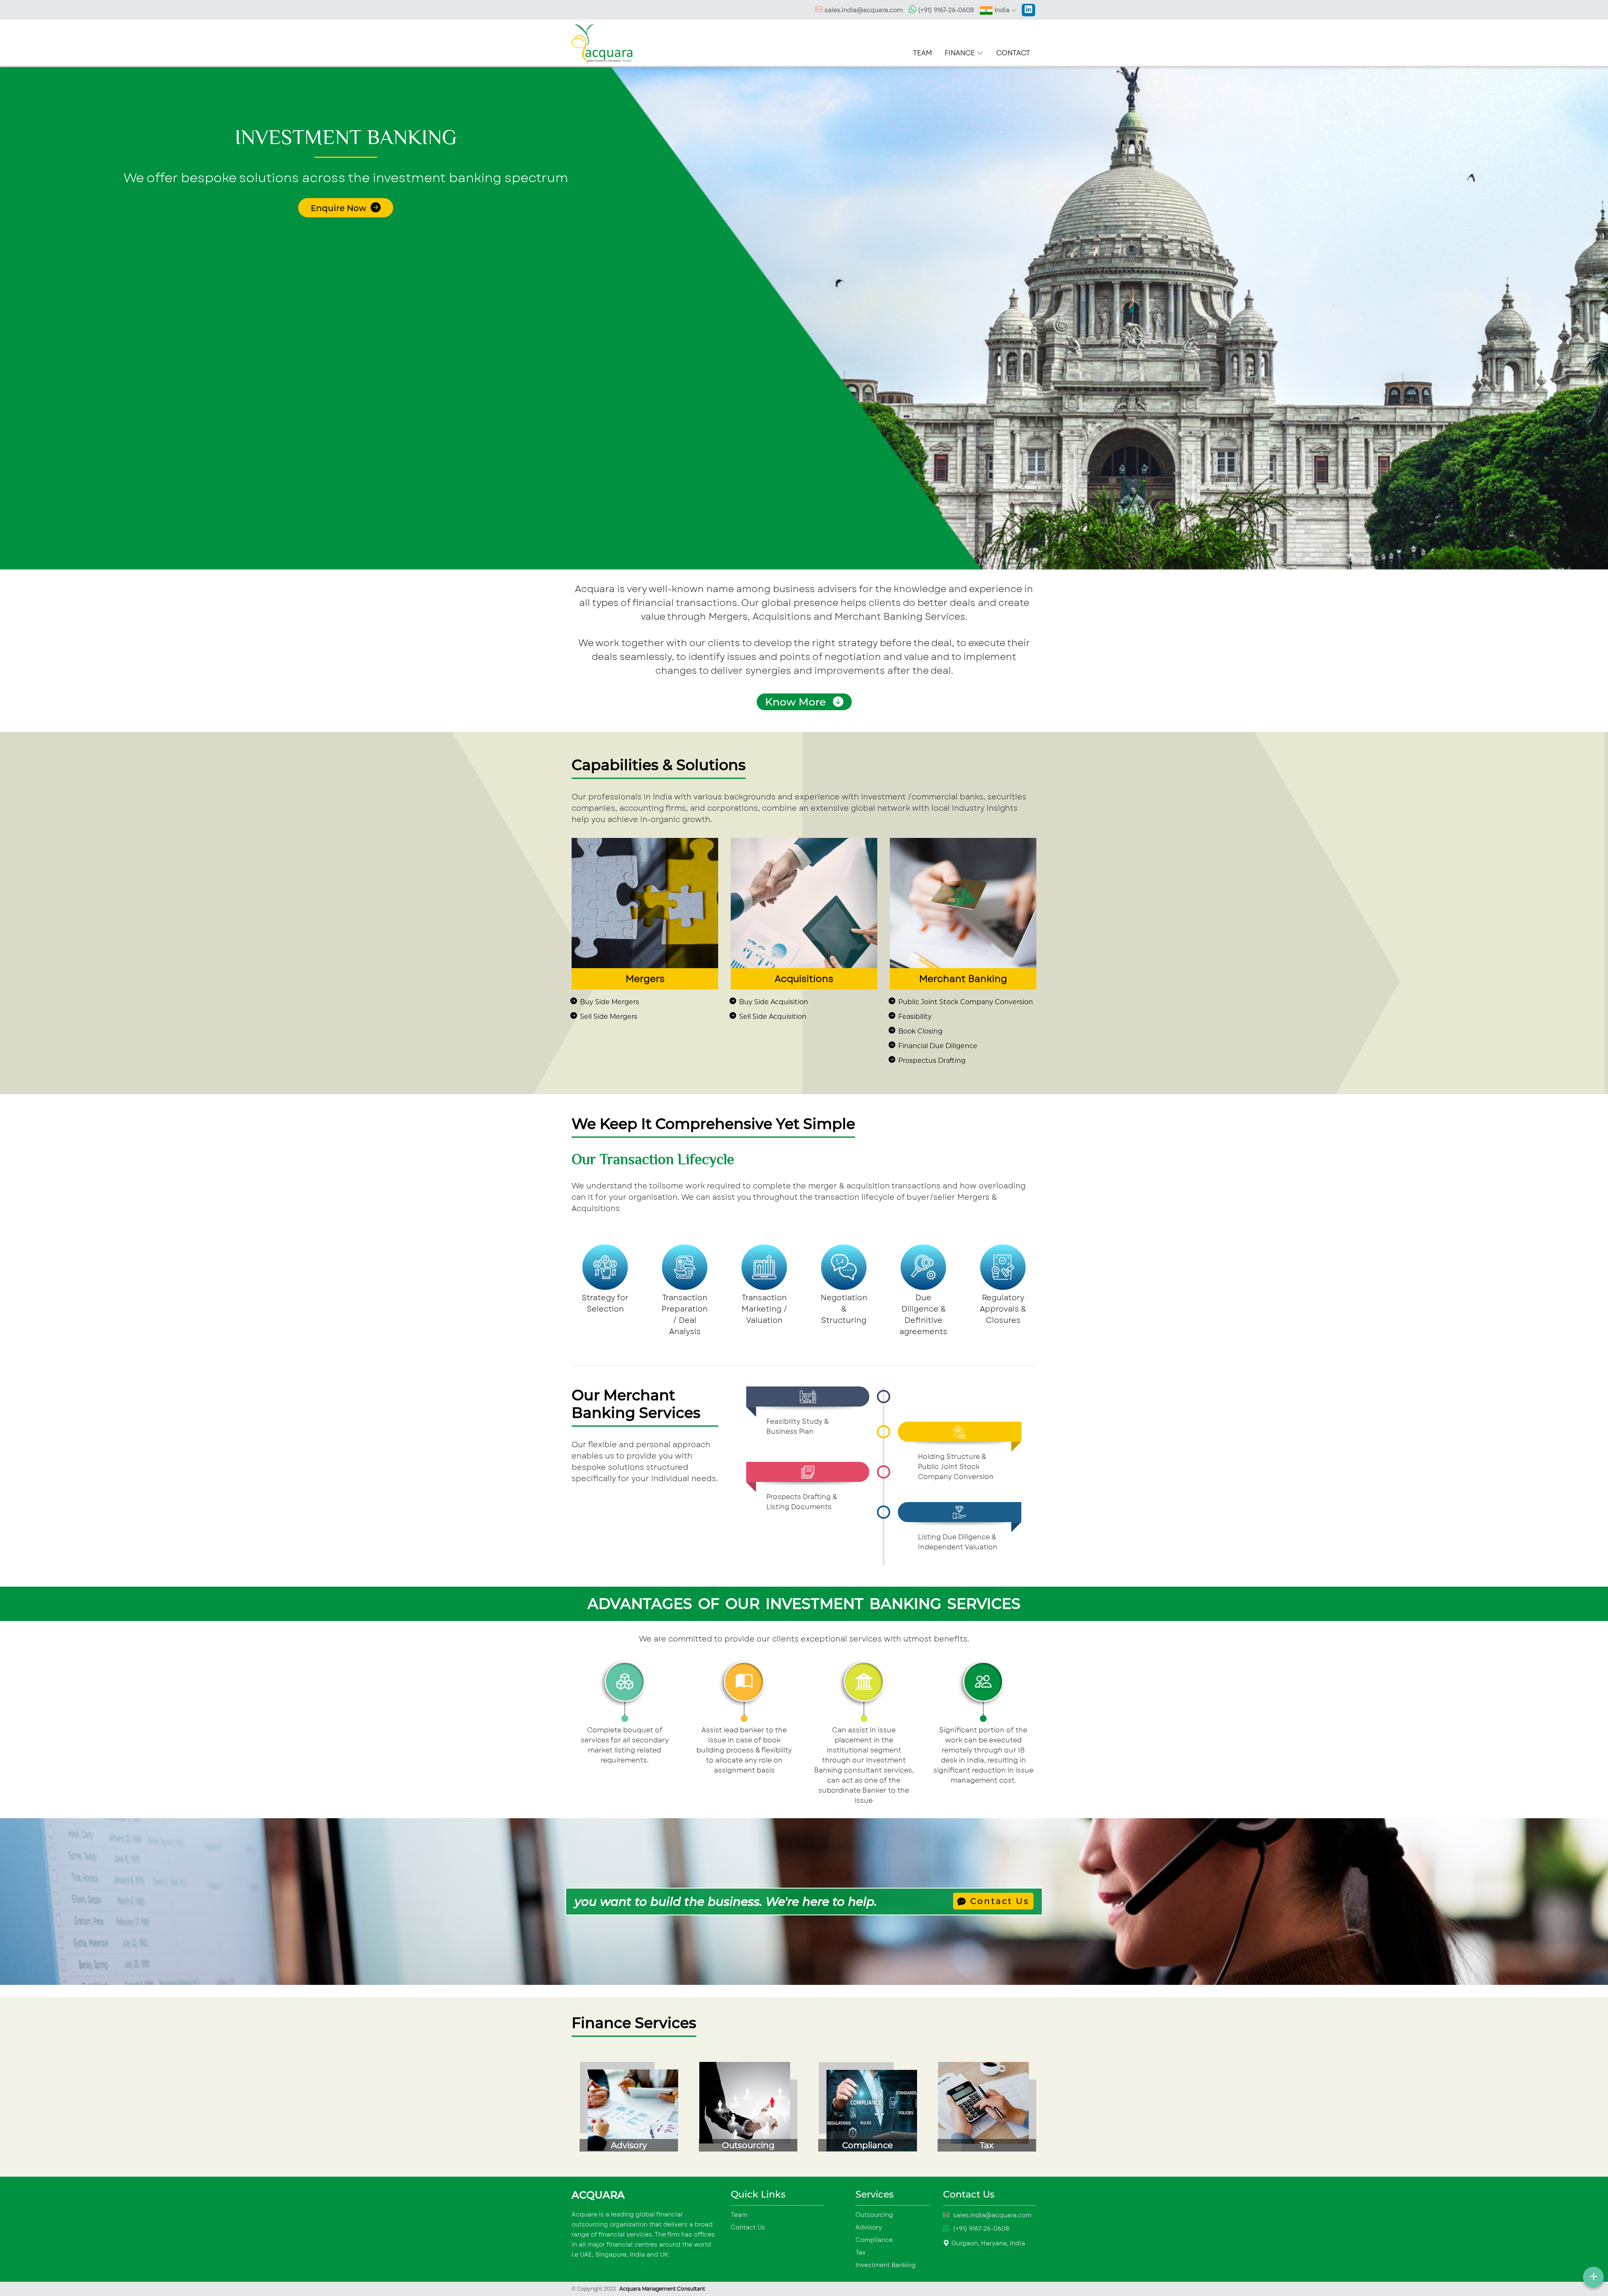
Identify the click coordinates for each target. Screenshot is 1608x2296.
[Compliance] (864, 2110)
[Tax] (983, 2110)
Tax (861, 2252)
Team (923, 53)
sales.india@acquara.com (864, 10)
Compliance (874, 2240)
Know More (797, 702)
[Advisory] (625, 2110)
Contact (1013, 53)
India (1002, 10)
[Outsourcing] (744, 2110)
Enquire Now (340, 208)
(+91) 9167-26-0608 (945, 10)
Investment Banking (886, 2265)
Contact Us (998, 1901)
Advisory (869, 2227)
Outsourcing (874, 2215)
